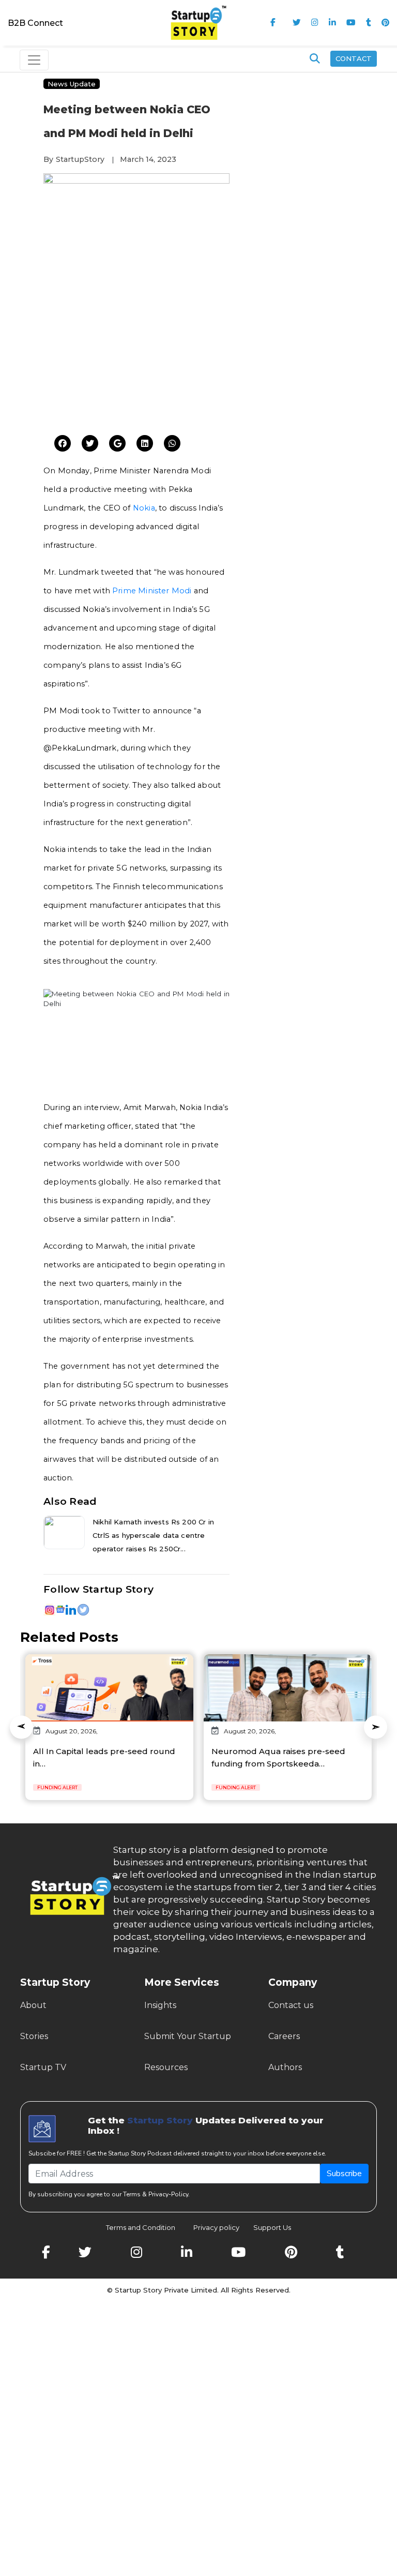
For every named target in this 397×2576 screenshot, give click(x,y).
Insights (160, 2005)
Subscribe (344, 2174)
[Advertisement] (136, 355)
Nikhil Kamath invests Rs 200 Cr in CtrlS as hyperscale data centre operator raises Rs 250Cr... (153, 1535)
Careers (284, 2036)
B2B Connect (35, 23)
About (33, 2005)
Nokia (144, 508)
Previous (21, 1727)
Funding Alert (57, 1787)
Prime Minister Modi (152, 591)
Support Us (266, 2227)
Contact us (291, 2005)
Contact (354, 58)
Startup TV (43, 2067)
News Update (72, 84)
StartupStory (80, 159)
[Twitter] (63, 444)
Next (376, 1727)
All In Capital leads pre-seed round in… (104, 1757)
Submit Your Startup (188, 2036)
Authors (285, 2067)
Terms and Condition (141, 2227)
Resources (166, 2067)
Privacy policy (216, 2227)
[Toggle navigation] (34, 60)
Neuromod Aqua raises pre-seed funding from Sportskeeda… (278, 1757)
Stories (34, 2036)
